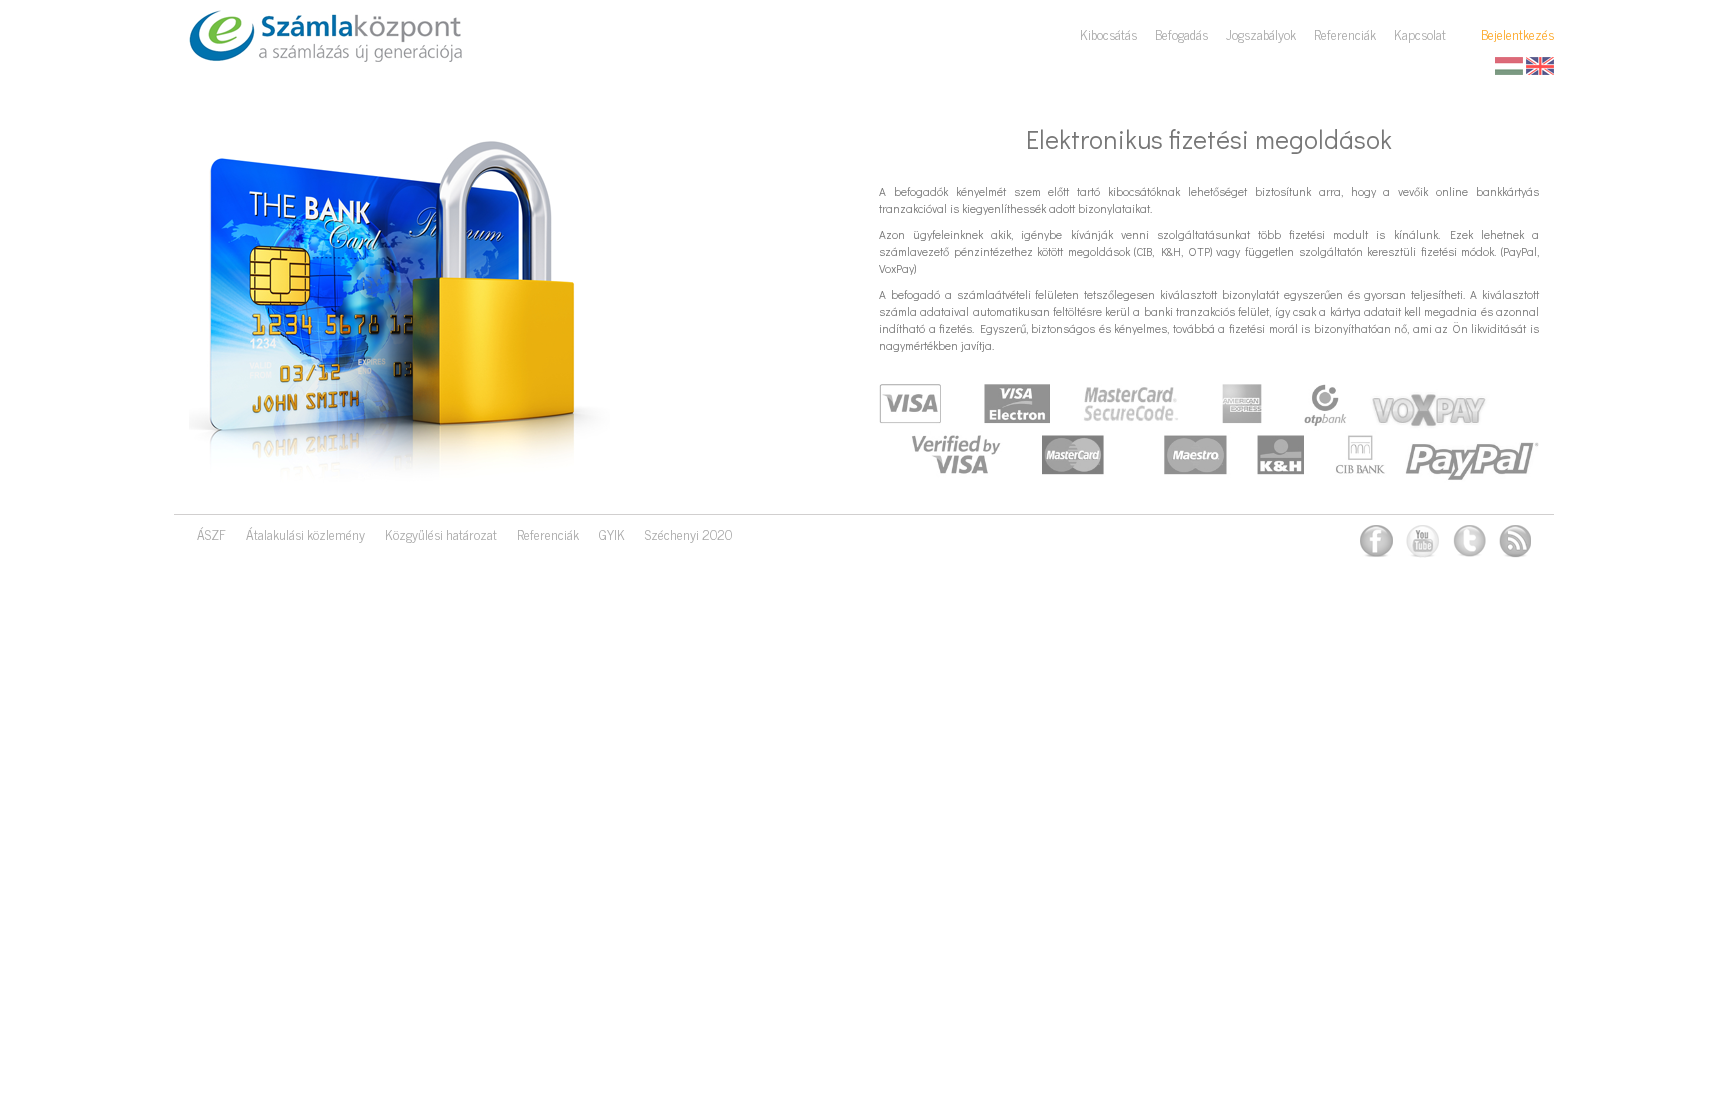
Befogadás (1181, 34)
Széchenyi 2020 (688, 534)
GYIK (612, 534)
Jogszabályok (1261, 34)
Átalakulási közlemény (305, 534)
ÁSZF (211, 534)
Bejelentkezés (1517, 34)
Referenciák (1345, 34)
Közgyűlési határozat (441, 534)
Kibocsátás (1108, 34)
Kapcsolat (1420, 34)
